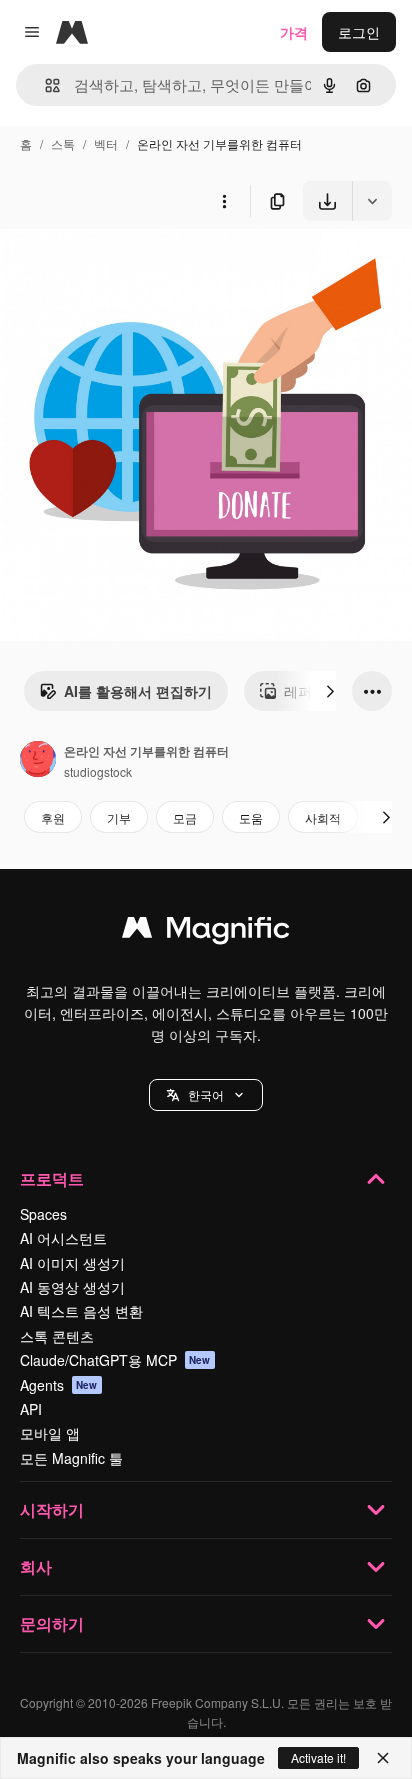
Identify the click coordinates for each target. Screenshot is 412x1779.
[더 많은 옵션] (224, 201)
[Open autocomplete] (44, 85)
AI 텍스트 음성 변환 (81, 1311)
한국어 (206, 1094)
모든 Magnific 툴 (71, 1458)
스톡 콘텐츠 (57, 1336)
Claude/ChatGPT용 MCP (115, 1360)
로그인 (359, 32)
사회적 (323, 817)
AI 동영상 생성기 (72, 1287)
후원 (53, 817)
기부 (119, 817)
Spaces (43, 1214)
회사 (36, 1566)
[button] (206, 1095)
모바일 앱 (50, 1433)
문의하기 (52, 1623)
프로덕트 (52, 1178)
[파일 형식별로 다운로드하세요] (372, 201)
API (31, 1409)
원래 (115, 267)
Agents (59, 1385)
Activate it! (318, 1757)
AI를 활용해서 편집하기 (138, 691)
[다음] (330, 691)
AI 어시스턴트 (63, 1238)
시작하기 (52, 1509)
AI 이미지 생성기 (72, 1263)
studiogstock (98, 771)
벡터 (106, 143)
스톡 (63, 143)
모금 (185, 817)
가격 (294, 32)
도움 (251, 817)
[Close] (383, 1758)
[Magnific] (206, 932)
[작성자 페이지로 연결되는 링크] (38, 761)
